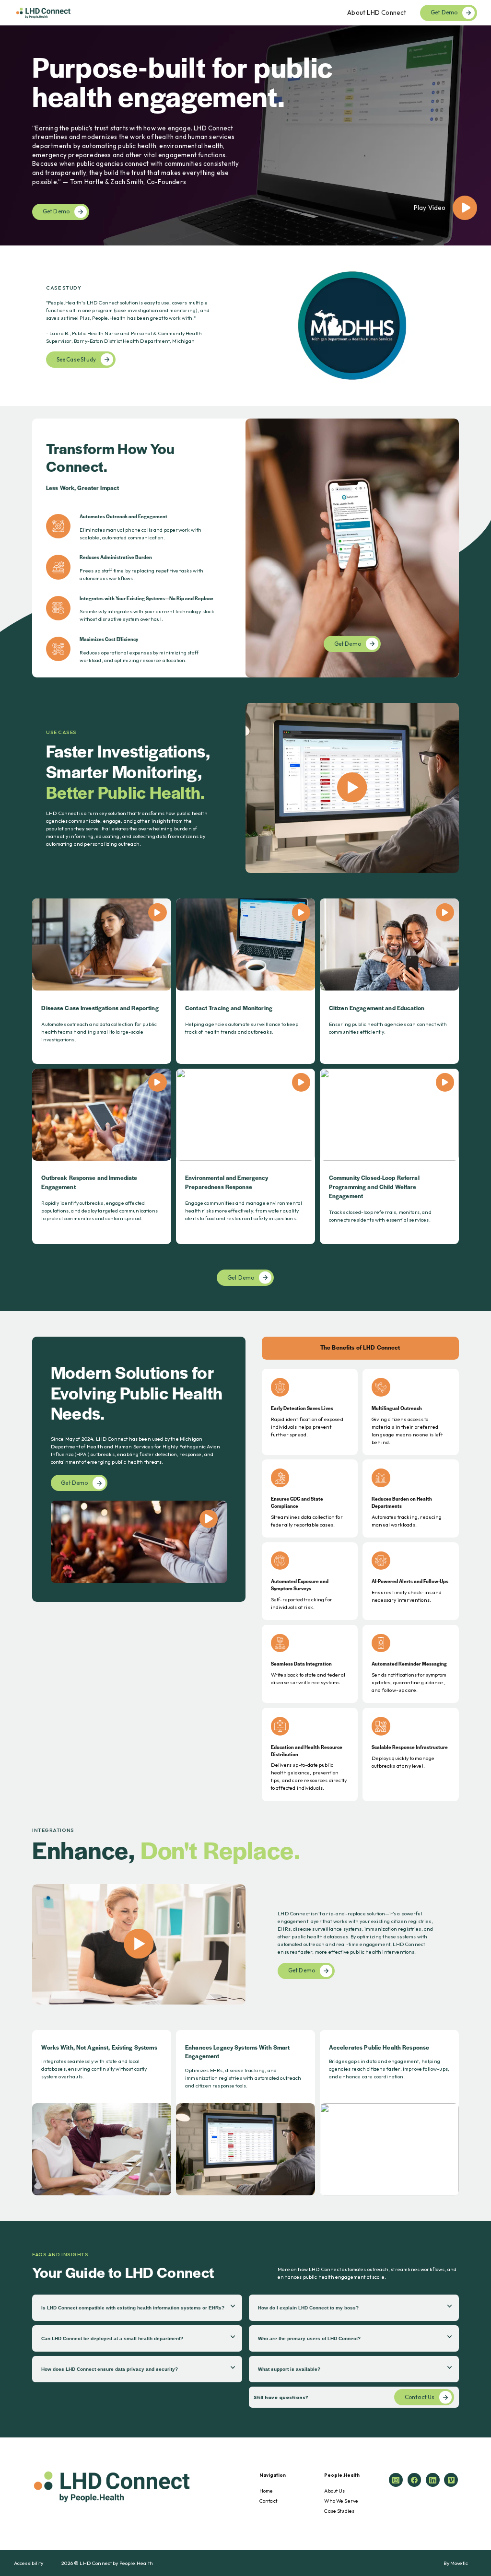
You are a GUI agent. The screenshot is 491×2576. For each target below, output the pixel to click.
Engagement (362, 41)
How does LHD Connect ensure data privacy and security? (110, 2369)
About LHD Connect (377, 12)
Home (266, 2491)
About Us (334, 2491)
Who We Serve (341, 2501)
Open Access (362, 30)
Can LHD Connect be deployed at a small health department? (112, 2338)
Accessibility (29, 2563)
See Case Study (76, 359)
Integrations (361, 75)
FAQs (351, 86)
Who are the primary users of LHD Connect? (309, 2338)
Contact (268, 2501)
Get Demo (444, 12)
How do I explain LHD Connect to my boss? (308, 2308)
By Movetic (456, 2563)
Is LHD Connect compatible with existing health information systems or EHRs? (133, 2308)
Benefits (355, 64)
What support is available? (289, 2369)
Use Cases (358, 52)
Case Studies (339, 2511)
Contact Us (420, 2397)
